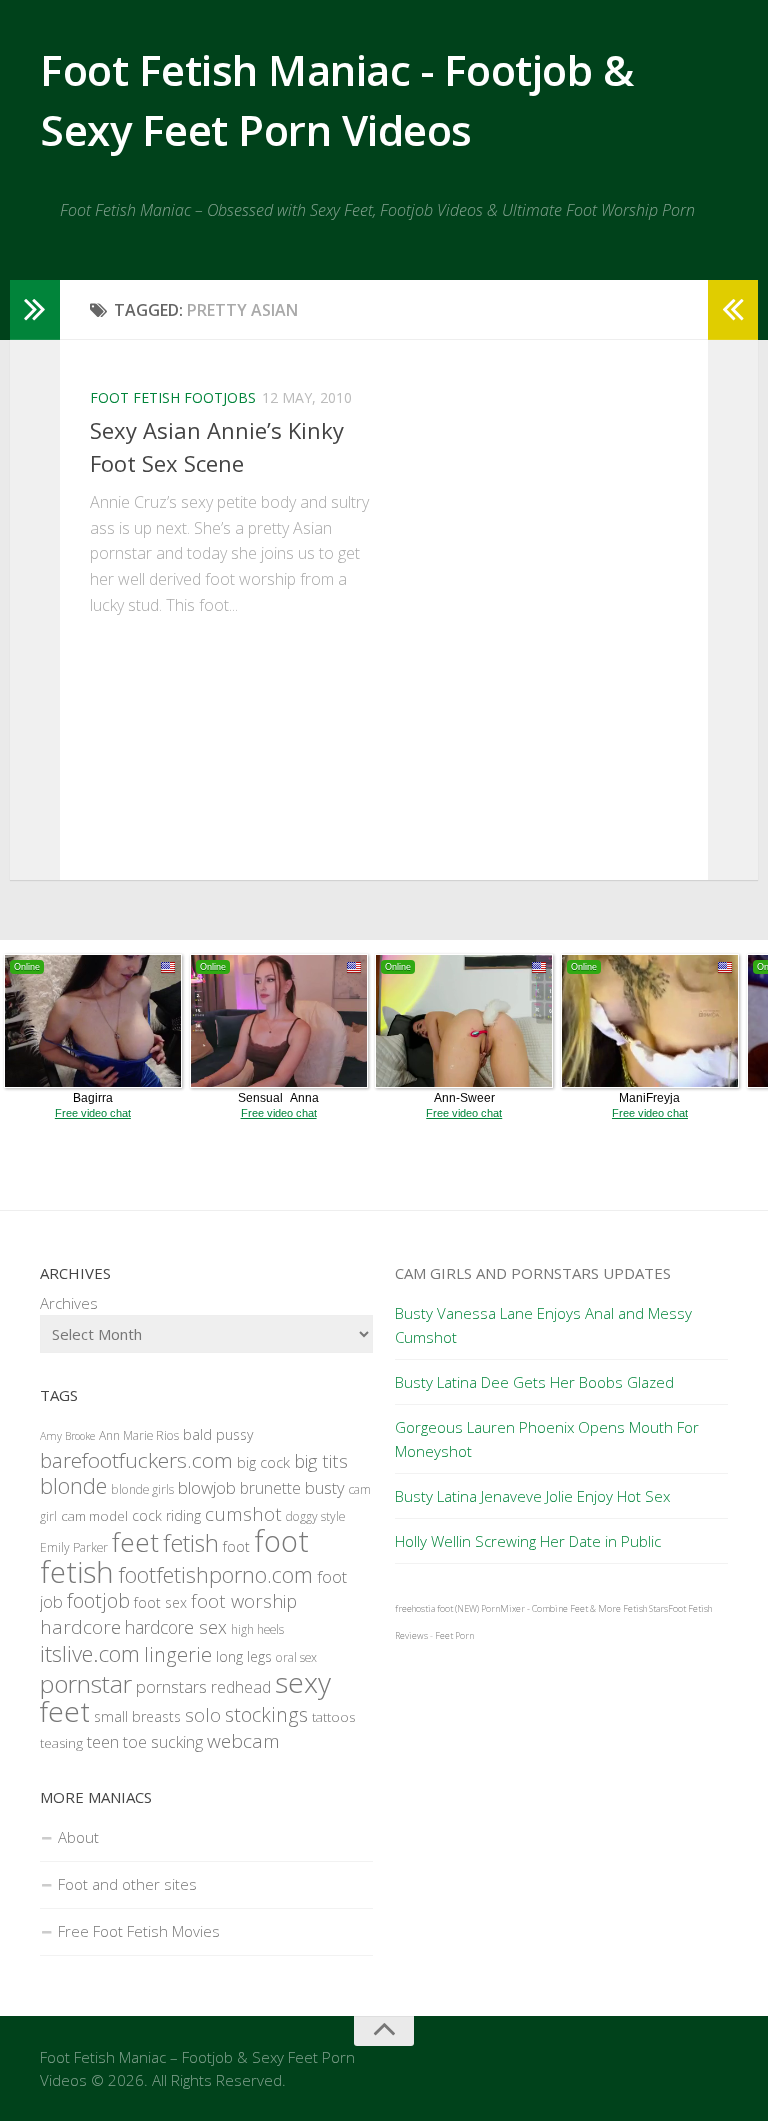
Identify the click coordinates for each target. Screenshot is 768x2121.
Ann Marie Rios (139, 1435)
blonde (73, 1485)
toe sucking (163, 1742)
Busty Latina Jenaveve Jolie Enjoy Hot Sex (532, 1496)
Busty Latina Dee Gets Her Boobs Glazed (534, 1382)
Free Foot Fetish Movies (139, 1931)
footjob (98, 1600)
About (78, 1837)
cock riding (166, 1515)
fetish (191, 1543)
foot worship (244, 1600)
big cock (263, 1462)
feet (135, 1542)
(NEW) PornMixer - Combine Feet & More (538, 1608)
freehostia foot (424, 1608)
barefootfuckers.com (136, 1460)
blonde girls (142, 1489)
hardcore (80, 1627)
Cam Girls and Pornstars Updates (533, 1273)
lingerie (178, 1654)
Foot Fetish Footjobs (173, 397)
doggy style (315, 1516)
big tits (321, 1460)
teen (103, 1741)
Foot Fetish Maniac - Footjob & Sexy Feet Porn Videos (336, 99)
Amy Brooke (67, 1436)
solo (203, 1714)
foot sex (160, 1602)
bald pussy (218, 1434)
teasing (61, 1743)
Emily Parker (74, 1547)
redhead (241, 1687)
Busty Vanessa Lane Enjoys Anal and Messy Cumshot (543, 1325)
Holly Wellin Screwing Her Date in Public (528, 1541)
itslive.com (90, 1653)
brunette (270, 1488)
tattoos (333, 1717)
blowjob (207, 1487)
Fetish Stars (645, 1608)
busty (325, 1487)
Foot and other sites (127, 1884)
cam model (94, 1516)
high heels (257, 1629)
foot (236, 1546)
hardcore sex (176, 1627)
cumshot (243, 1514)
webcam (243, 1741)
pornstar (86, 1683)
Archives (69, 1303)
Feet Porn (454, 1635)
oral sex (296, 1657)
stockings (266, 1714)
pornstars (171, 1686)
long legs (244, 1656)
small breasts (137, 1716)
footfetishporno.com (215, 1574)
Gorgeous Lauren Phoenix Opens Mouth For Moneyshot (547, 1439)
